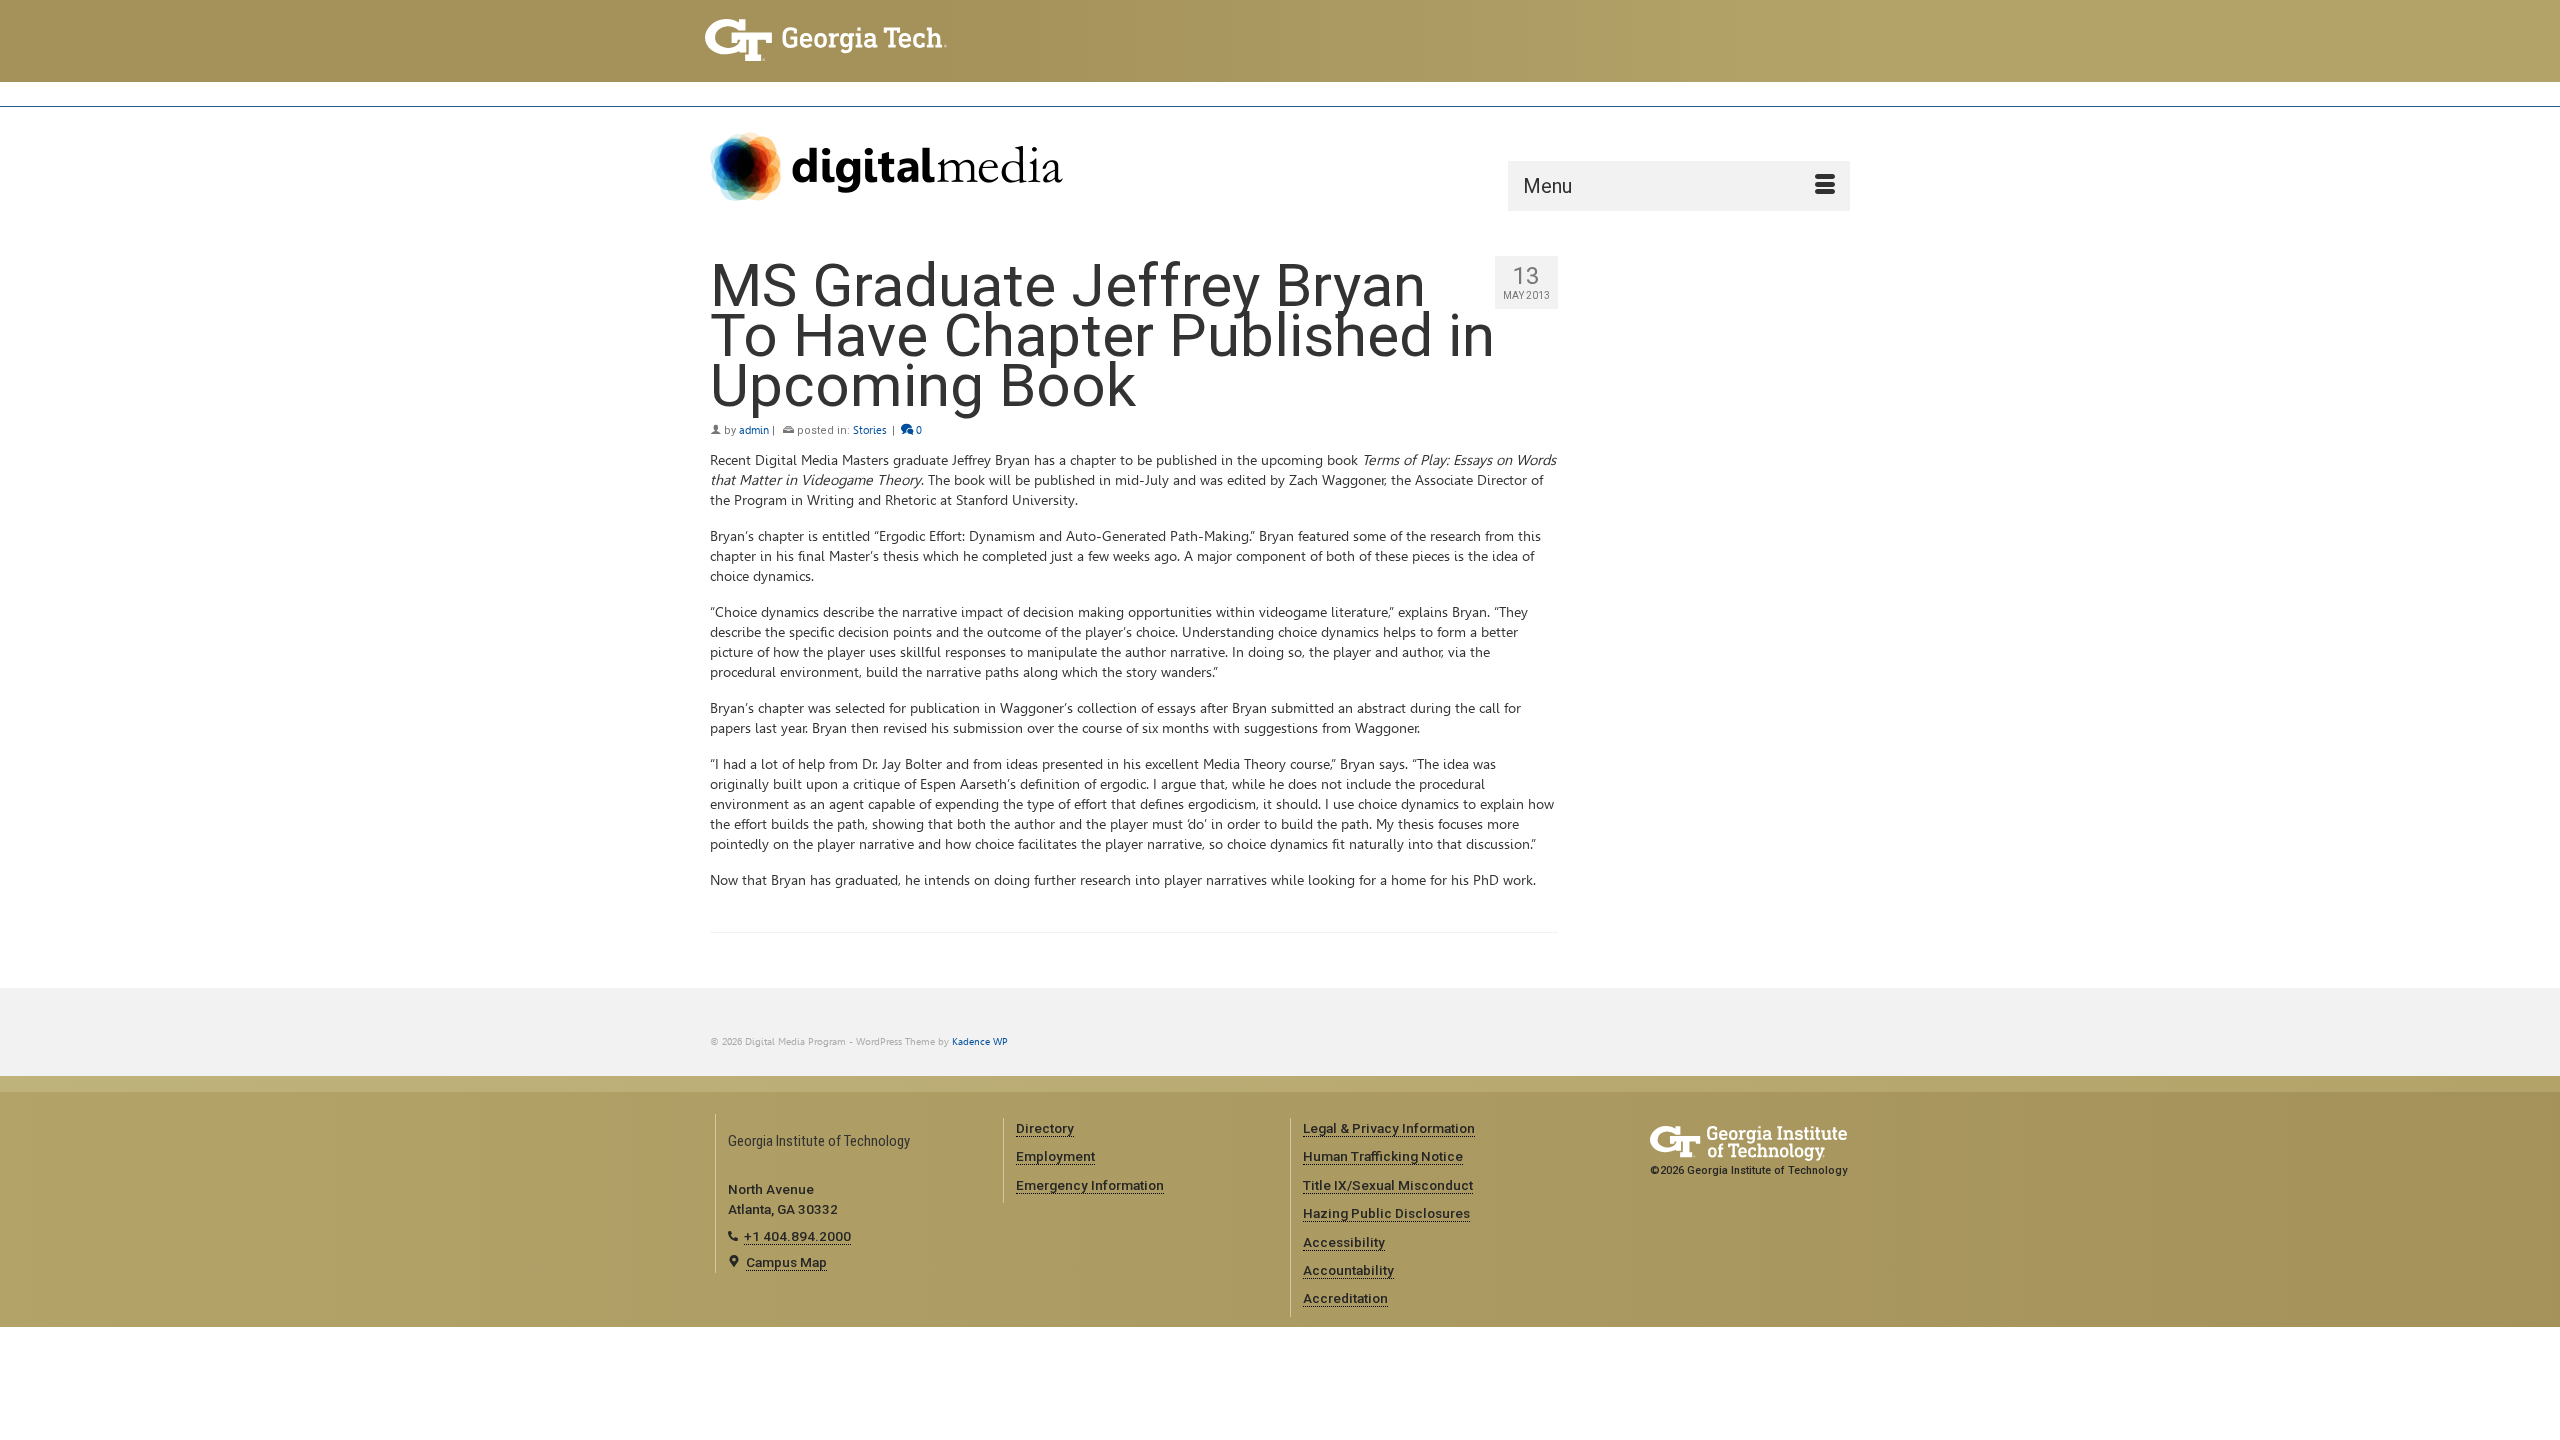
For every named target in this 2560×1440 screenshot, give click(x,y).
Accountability (1348, 1270)
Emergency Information (1090, 1185)
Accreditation (1345, 1298)
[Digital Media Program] (890, 166)
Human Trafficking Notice (1383, 1156)
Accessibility (1344, 1242)
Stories (870, 430)
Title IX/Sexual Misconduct (1388, 1185)
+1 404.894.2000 (797, 1236)
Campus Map (786, 1262)
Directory (1045, 1128)
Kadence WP (980, 1041)
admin (754, 430)
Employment (1055, 1156)
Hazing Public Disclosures (1386, 1213)
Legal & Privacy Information (1389, 1128)
